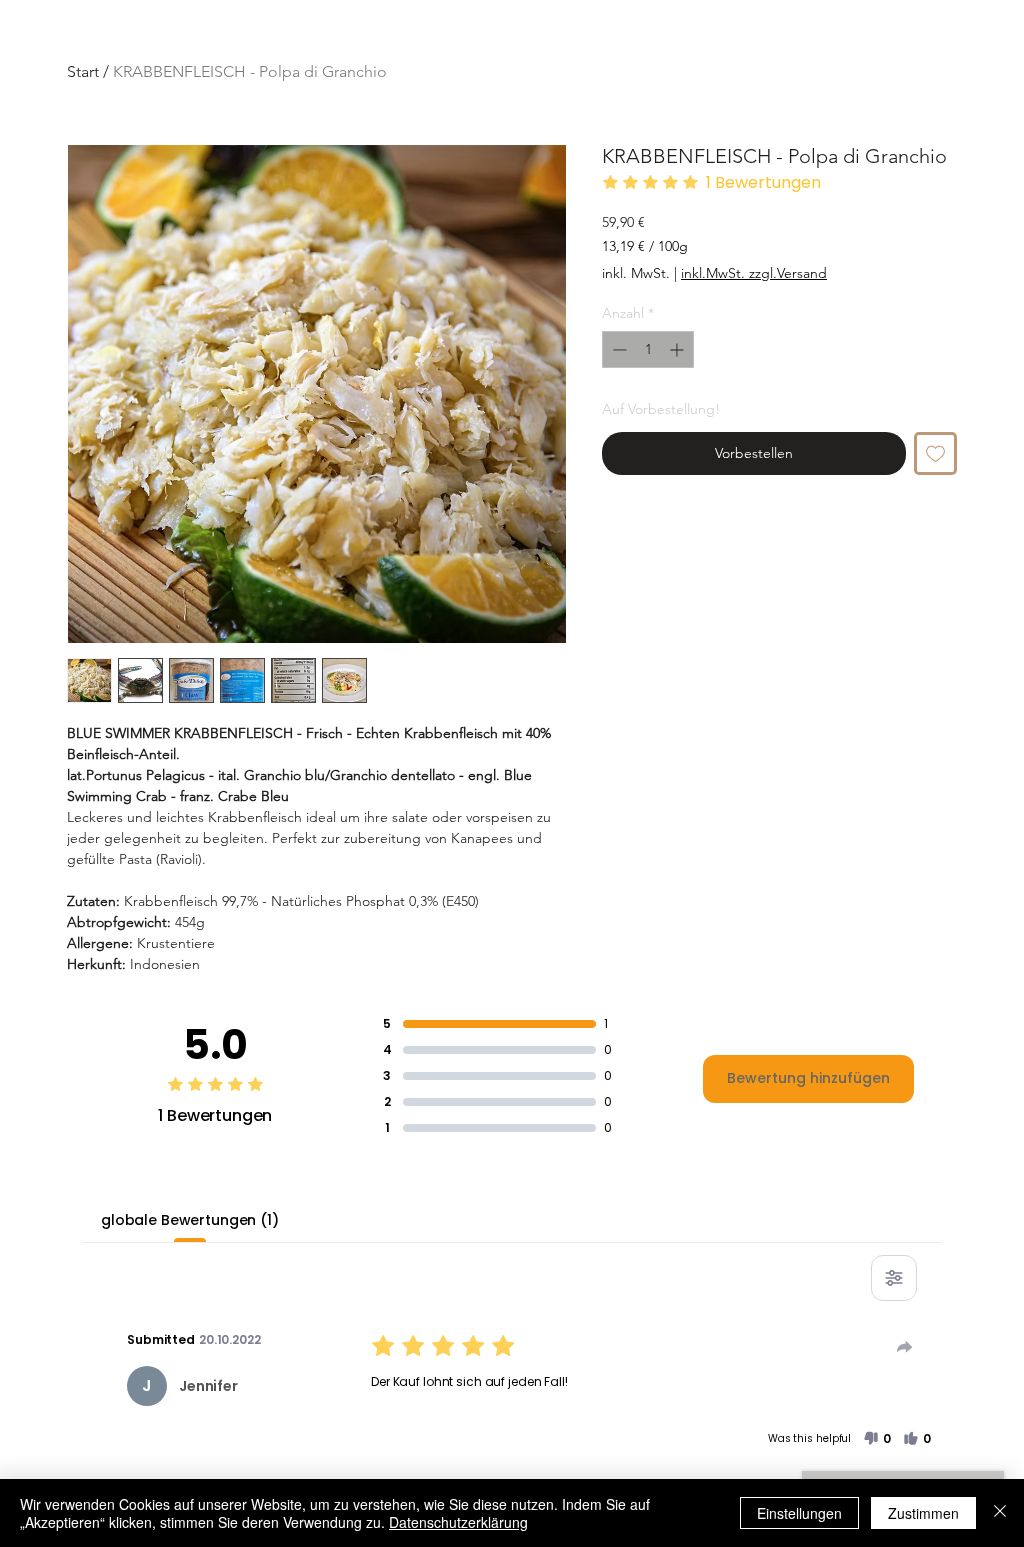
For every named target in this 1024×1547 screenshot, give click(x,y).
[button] (877, 1439)
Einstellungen (799, 1513)
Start (83, 71)
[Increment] (678, 349)
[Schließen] (1000, 1513)
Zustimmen (923, 1513)
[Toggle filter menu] (894, 1278)
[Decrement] (617, 349)
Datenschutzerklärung (458, 1522)
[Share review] (905, 1347)
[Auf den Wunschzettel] (935, 453)
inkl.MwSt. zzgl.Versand (754, 273)
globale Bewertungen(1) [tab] (190, 1220)
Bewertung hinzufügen (808, 1078)
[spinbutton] (648, 349)
